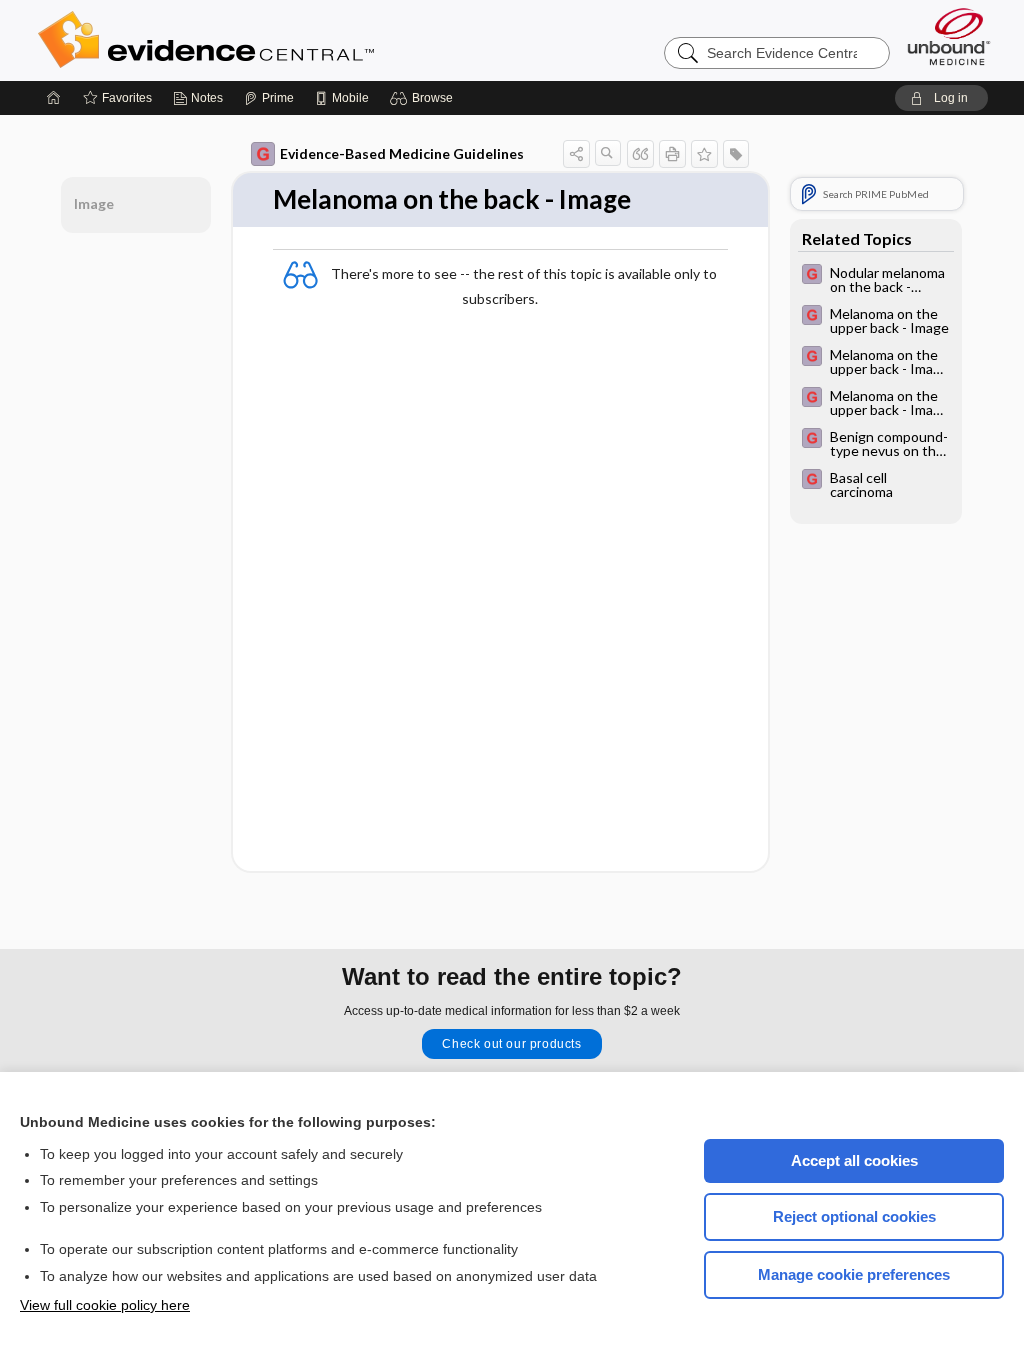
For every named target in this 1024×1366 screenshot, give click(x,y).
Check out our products (511, 1044)
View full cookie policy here (105, 1305)
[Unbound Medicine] (949, 36)
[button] (424, 98)
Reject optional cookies (854, 1216)
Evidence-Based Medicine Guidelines (402, 153)
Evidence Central (286, 40)
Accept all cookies (854, 1160)
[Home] (54, 98)
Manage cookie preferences (854, 1274)
